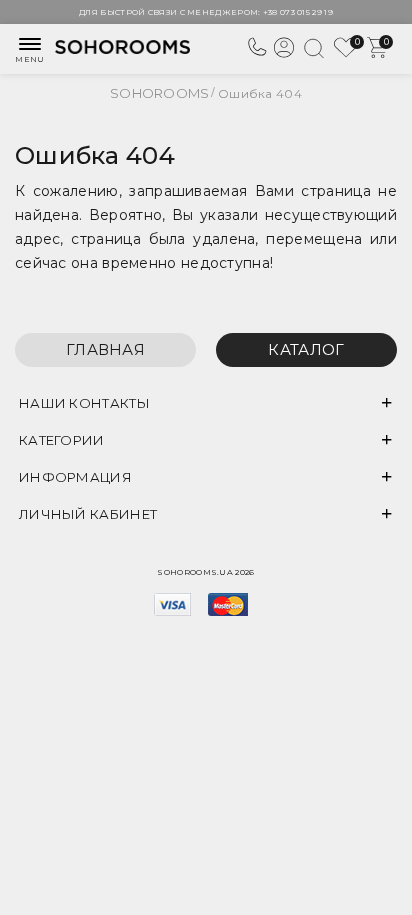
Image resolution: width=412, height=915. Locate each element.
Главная (105, 349)
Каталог (306, 349)
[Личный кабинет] (284, 55)
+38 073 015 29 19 (298, 12)
